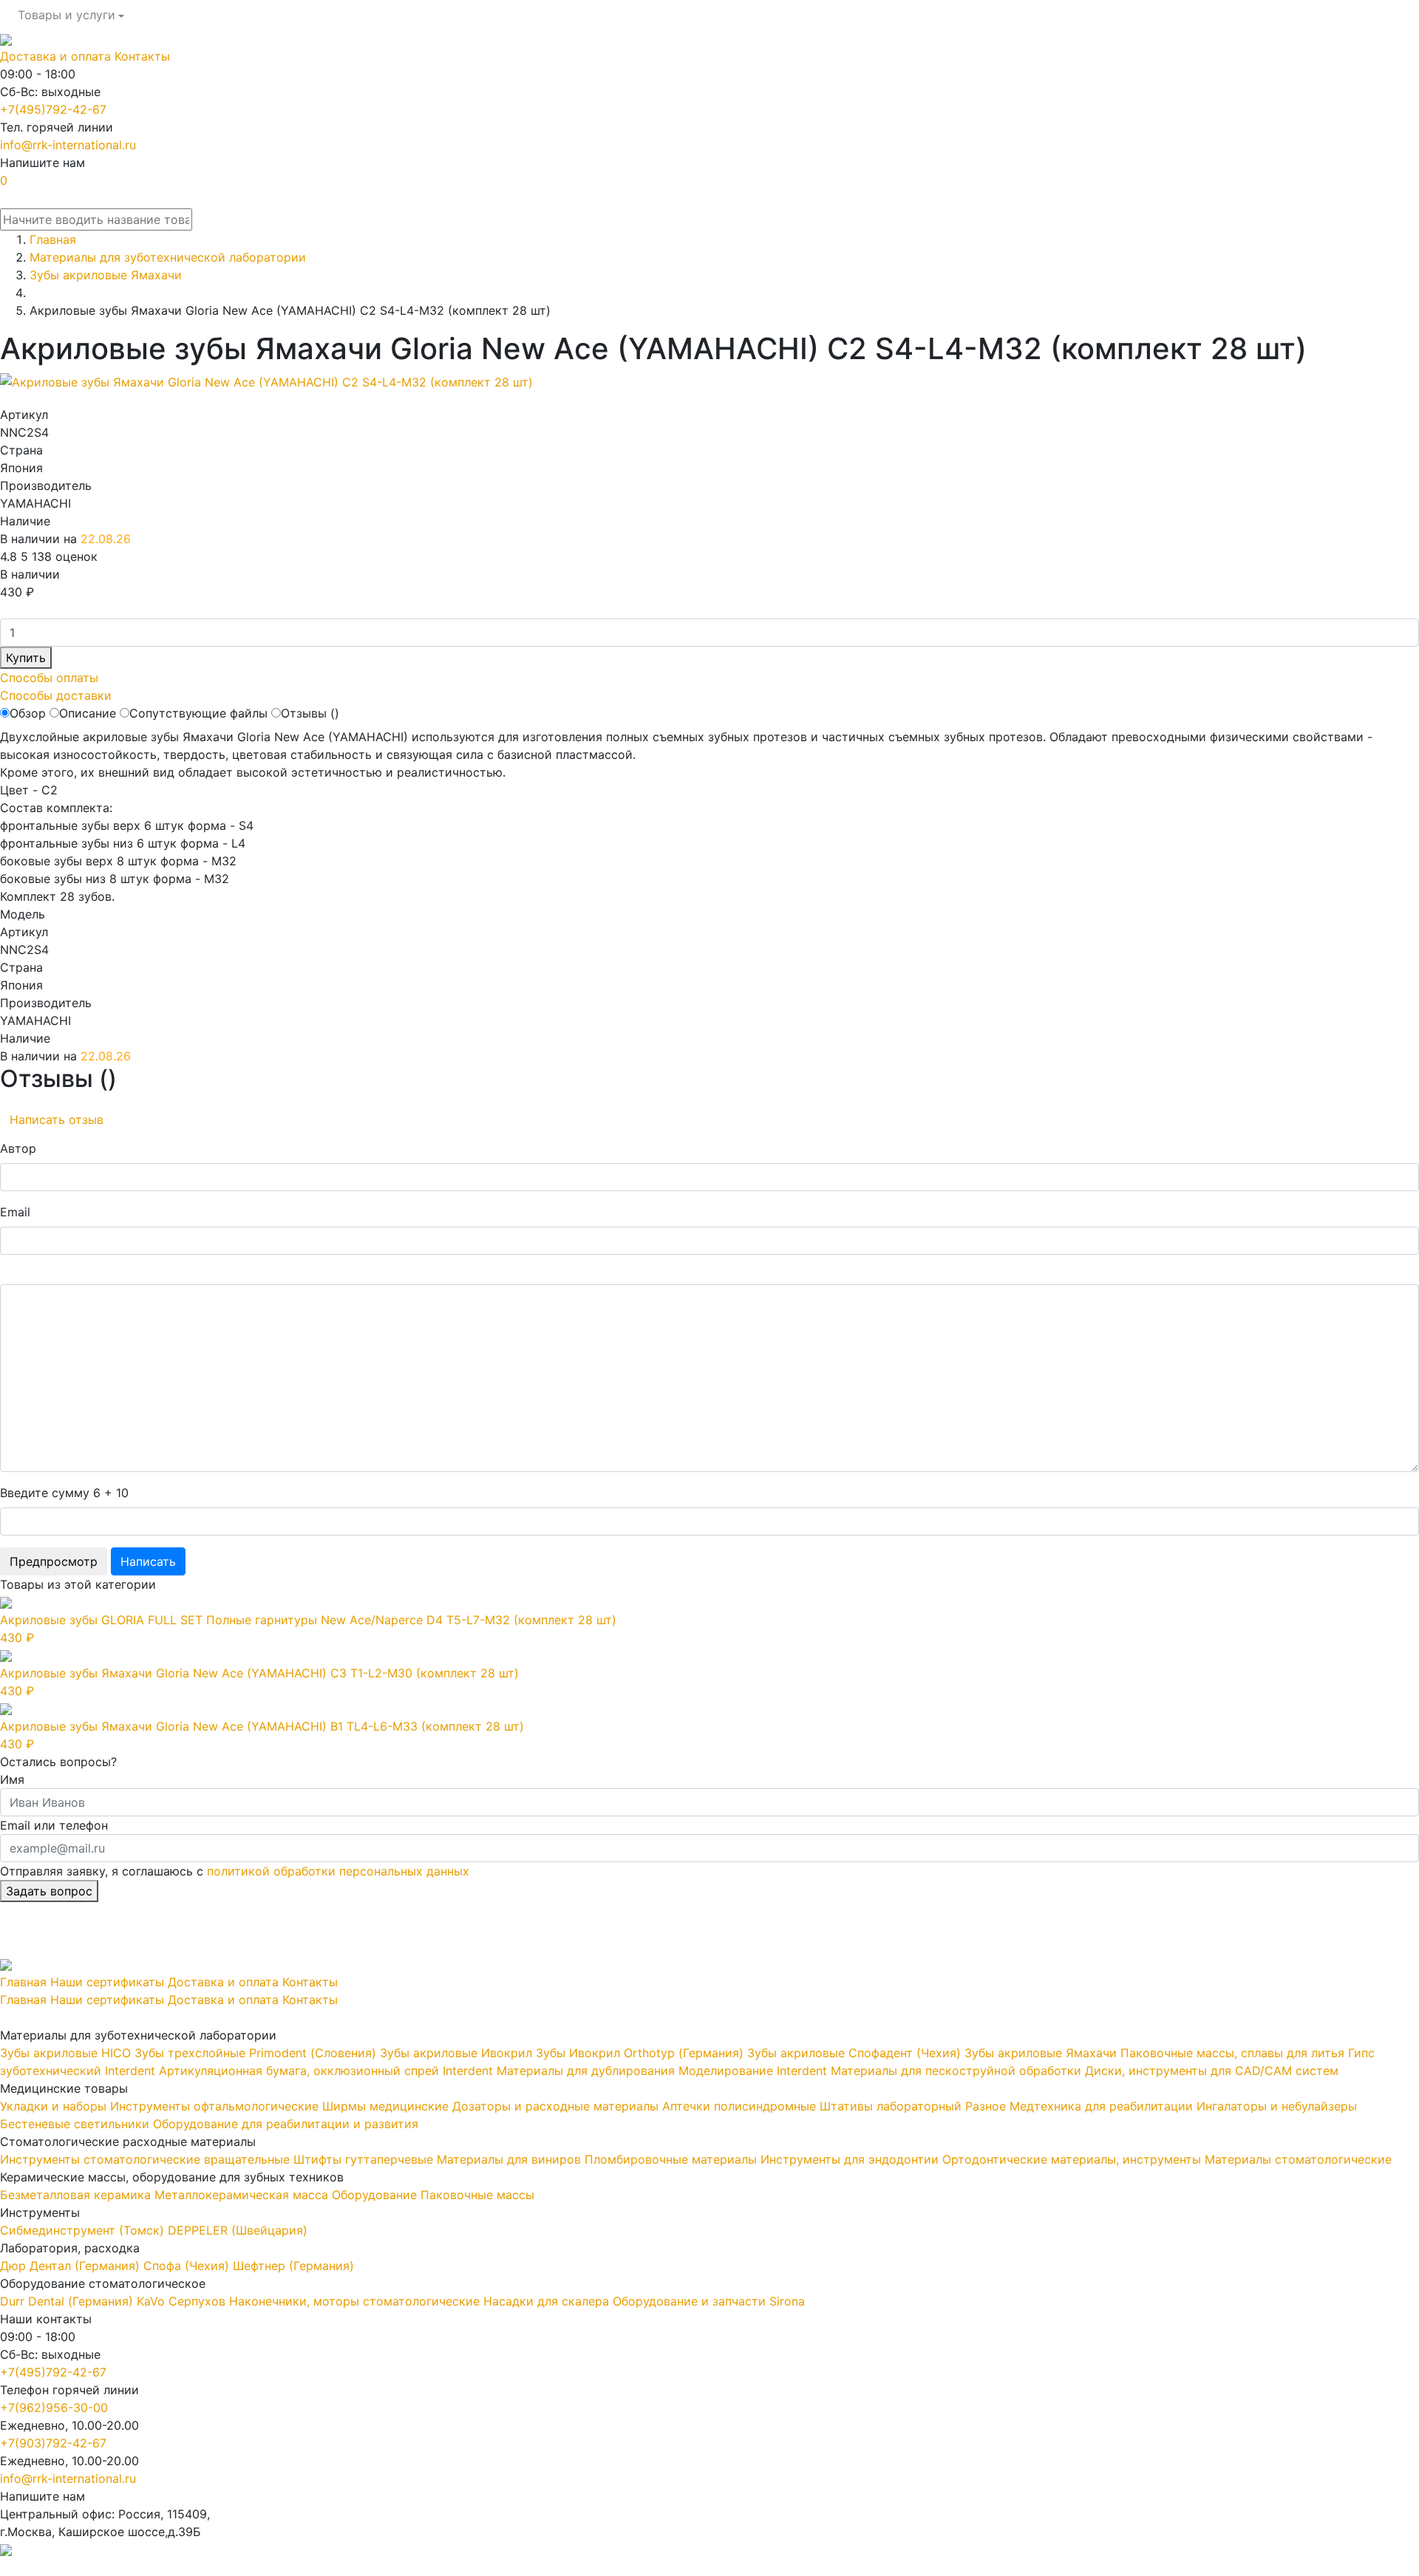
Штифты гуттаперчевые (363, 2159)
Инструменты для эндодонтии (850, 2159)
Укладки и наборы (53, 2106)
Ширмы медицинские (385, 2106)
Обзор (28, 713)
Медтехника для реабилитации (1101, 2106)
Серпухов (197, 2301)
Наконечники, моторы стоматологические (354, 2301)
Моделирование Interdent (753, 2071)
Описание (88, 713)
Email (15, 1212)
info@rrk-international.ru (68, 145)
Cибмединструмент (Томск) (82, 2230)
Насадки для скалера (546, 2301)
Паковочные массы (477, 2195)
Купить (26, 658)
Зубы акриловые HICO (65, 2053)
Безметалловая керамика (75, 2195)
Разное (986, 2106)
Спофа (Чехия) (186, 2266)
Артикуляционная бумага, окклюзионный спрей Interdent (326, 2071)
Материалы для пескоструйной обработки (956, 2071)
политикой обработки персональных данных (338, 1871)
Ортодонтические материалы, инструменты (1072, 2159)
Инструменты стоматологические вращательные (145, 2159)
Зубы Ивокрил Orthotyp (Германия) (640, 2053)
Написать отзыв (57, 1120)
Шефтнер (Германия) (293, 2266)
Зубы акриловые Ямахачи (1041, 2053)
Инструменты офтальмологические (214, 2106)
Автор (18, 1148)
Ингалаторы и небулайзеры (1277, 2106)
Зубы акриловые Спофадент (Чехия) (854, 2053)
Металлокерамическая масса (241, 2195)
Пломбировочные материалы (671, 2159)
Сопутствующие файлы (198, 713)
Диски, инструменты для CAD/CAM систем (1212, 2071)
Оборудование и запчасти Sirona (709, 2301)
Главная (23, 1982)
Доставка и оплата (55, 56)
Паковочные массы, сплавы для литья (1232, 2053)
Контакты (142, 56)
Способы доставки (56, 695)
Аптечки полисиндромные (739, 2106)
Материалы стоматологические (1298, 2159)
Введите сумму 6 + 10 (64, 1493)
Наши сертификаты (107, 1982)
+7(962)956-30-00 (54, 2408)
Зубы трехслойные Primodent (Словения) (255, 2053)
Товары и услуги (67, 15)
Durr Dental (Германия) (67, 2301)
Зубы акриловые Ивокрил (456, 2053)
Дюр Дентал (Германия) (70, 2266)
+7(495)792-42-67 (53, 109)
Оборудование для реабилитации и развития (286, 2124)
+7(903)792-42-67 (53, 2443)
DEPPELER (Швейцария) (238, 2230)
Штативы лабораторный (891, 2106)
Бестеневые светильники (75, 2124)
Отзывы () (310, 713)
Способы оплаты (49, 678)
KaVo (151, 2301)
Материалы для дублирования (586, 2071)
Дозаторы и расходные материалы (555, 2106)
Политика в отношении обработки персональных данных (168, 2567)
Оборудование (374, 2195)
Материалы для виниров (509, 2159)
